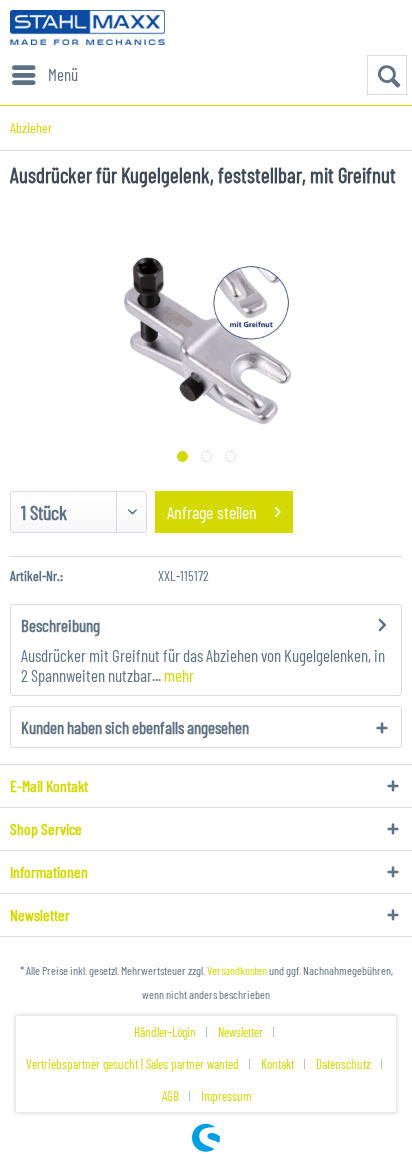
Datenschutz (343, 1064)
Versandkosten (237, 970)
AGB (170, 1096)
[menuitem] (44, 75)
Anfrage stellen (212, 512)
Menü (63, 74)
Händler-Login (165, 1032)
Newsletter (240, 1032)
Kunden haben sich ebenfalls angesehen (135, 727)
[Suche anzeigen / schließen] (387, 75)
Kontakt (277, 1064)
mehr (177, 675)
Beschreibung (60, 625)
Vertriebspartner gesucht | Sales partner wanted (132, 1064)
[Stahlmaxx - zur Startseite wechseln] (87, 27)
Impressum (226, 1096)
